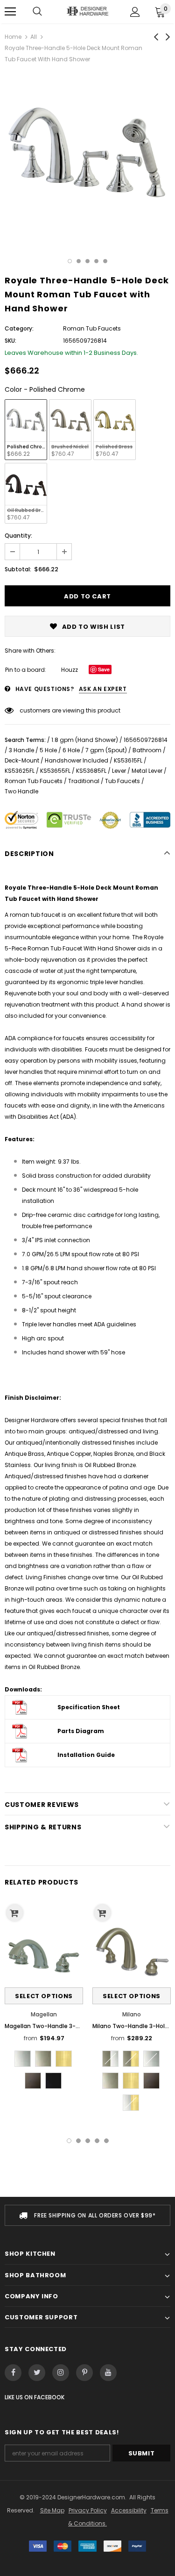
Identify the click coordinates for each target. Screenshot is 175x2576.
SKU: (10, 341)
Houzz (70, 670)
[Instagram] (61, 2373)
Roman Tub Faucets (34, 781)
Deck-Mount (22, 760)
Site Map (52, 2510)
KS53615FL (128, 760)
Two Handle (21, 791)
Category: (19, 328)
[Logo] (87, 11)
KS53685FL (91, 771)
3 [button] (87, 261)
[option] (87, 155)
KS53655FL (55, 771)
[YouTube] (108, 2373)
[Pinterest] (84, 2373)
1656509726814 (146, 740)
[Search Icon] (37, 12)
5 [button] (105, 261)
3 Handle (21, 750)
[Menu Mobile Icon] (10, 12)
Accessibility (129, 2510)
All (34, 37)
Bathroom (147, 750)
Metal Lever (147, 771)
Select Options (44, 1996)
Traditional (84, 781)
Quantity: (18, 536)
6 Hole (71, 750)
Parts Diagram (81, 1731)
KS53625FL (20, 771)
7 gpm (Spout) (106, 750)
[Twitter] (37, 2373)
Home (13, 37)
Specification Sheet (89, 1707)
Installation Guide (86, 1755)
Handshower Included (77, 760)
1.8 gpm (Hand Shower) (85, 740)
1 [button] (70, 261)
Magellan (44, 2014)
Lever (119, 771)
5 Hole (48, 750)
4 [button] (96, 261)
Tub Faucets (122, 781)
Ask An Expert (103, 689)
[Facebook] (13, 2373)
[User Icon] (135, 12)
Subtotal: (18, 569)
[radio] (26, 430)
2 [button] (79, 261)
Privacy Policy (88, 2510)
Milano (132, 2014)
